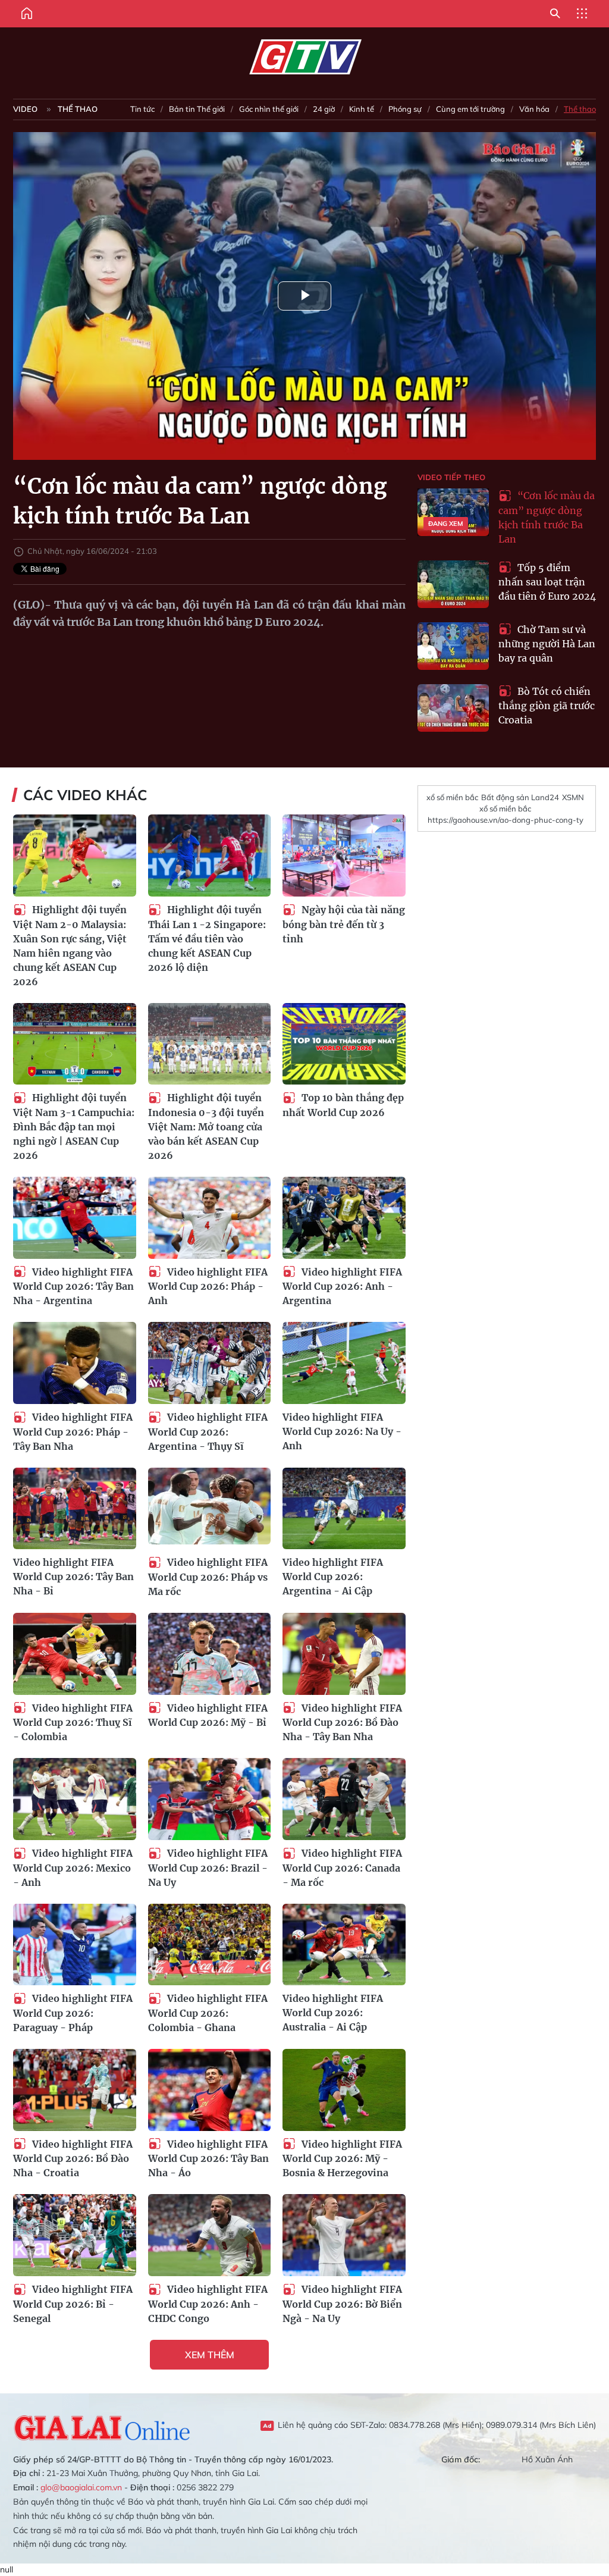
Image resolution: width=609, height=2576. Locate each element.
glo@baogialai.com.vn (81, 2487)
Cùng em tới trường (470, 109)
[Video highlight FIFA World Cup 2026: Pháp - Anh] (210, 1218)
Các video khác (85, 795)
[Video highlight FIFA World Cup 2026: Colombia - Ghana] (210, 1945)
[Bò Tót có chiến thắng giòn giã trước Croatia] (453, 708)
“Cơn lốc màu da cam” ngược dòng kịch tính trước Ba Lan (547, 517)
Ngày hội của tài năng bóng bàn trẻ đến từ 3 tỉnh (344, 924)
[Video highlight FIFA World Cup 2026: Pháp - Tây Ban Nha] (75, 1363)
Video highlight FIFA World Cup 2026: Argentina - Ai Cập (333, 1577)
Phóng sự (405, 109)
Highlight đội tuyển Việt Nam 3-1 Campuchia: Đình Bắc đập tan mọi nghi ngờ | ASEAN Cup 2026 (74, 1126)
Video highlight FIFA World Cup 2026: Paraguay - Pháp (73, 2013)
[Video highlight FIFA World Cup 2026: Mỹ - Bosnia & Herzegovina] (344, 2090)
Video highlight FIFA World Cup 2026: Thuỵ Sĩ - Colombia (73, 1723)
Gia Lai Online (102, 2426)
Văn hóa (534, 109)
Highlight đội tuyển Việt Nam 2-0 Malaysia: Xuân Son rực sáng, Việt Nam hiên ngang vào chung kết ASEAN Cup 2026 (70, 946)
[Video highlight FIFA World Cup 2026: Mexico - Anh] (75, 1799)
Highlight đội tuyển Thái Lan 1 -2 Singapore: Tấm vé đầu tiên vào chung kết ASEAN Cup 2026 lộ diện (207, 938)
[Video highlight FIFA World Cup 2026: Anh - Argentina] (344, 1218)
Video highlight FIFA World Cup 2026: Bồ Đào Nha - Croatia (73, 2159)
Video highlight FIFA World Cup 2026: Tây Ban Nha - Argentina (73, 1287)
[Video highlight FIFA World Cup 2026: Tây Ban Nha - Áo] (210, 2090)
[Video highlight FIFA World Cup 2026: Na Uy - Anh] (344, 1363)
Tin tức (142, 109)
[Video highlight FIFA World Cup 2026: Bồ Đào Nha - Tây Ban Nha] (344, 1654)
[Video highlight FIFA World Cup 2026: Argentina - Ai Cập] (344, 1509)
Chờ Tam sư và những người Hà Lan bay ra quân (547, 644)
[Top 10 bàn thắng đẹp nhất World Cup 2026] (344, 1044)
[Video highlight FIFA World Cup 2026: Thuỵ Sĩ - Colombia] (75, 1654)
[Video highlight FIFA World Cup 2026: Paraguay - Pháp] (75, 1945)
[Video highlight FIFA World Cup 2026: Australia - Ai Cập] (344, 1945)
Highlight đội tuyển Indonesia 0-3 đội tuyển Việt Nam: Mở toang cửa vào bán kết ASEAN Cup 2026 (206, 1126)
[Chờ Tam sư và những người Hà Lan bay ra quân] (453, 646)
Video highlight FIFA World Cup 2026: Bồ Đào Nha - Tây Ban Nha (342, 1723)
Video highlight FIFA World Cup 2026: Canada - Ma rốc (342, 1868)
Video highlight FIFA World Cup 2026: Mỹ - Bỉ (208, 1715)
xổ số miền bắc (452, 797)
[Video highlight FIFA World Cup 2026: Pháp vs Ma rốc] (210, 1509)
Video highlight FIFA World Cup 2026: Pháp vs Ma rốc (208, 1577)
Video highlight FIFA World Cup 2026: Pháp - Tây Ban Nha (73, 1432)
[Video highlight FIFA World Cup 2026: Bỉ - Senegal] (75, 2235)
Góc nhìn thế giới (269, 109)
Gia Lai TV (305, 57)
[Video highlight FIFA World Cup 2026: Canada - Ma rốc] (344, 1799)
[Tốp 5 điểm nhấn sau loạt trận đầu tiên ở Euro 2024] (453, 584)
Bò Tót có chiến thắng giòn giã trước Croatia (547, 706)
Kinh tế (362, 109)
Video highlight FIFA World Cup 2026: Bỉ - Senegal (73, 2304)
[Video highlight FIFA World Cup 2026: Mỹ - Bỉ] (210, 1654)
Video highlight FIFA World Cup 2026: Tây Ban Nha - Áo (208, 2159)
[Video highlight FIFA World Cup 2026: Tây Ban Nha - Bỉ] (75, 1509)
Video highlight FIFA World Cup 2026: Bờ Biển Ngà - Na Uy (342, 2304)
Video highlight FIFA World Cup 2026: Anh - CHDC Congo (208, 2304)
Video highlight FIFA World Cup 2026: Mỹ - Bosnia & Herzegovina (342, 2159)
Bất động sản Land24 (520, 797)
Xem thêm (210, 2355)
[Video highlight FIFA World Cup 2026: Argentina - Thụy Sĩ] (210, 1363)
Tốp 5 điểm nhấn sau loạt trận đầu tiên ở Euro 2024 (547, 582)
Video (25, 109)
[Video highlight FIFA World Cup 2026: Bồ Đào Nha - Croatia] (75, 2090)
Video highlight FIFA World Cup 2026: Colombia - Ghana (208, 2013)
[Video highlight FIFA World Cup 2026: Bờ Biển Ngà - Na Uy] (344, 2235)
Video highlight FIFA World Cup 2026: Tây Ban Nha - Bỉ (73, 1577)
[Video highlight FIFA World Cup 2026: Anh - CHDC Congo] (210, 2235)
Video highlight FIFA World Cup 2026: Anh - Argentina (342, 1287)
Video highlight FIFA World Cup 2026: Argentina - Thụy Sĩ (208, 1432)
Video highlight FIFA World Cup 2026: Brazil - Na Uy (208, 1868)
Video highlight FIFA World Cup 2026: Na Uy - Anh (342, 1431)
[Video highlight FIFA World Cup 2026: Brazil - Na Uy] (210, 1799)
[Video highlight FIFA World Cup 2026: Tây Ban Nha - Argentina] (75, 1218)
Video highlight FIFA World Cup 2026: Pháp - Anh (208, 1287)
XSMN (573, 797)
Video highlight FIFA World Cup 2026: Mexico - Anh (73, 1868)
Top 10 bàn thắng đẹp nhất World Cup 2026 (343, 1105)
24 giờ (324, 109)
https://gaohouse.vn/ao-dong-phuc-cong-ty (506, 820)
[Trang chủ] (27, 14)
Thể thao (78, 109)
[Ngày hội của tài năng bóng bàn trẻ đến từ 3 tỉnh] (344, 855)
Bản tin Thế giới (197, 109)
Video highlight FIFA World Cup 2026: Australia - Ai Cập (333, 2013)
